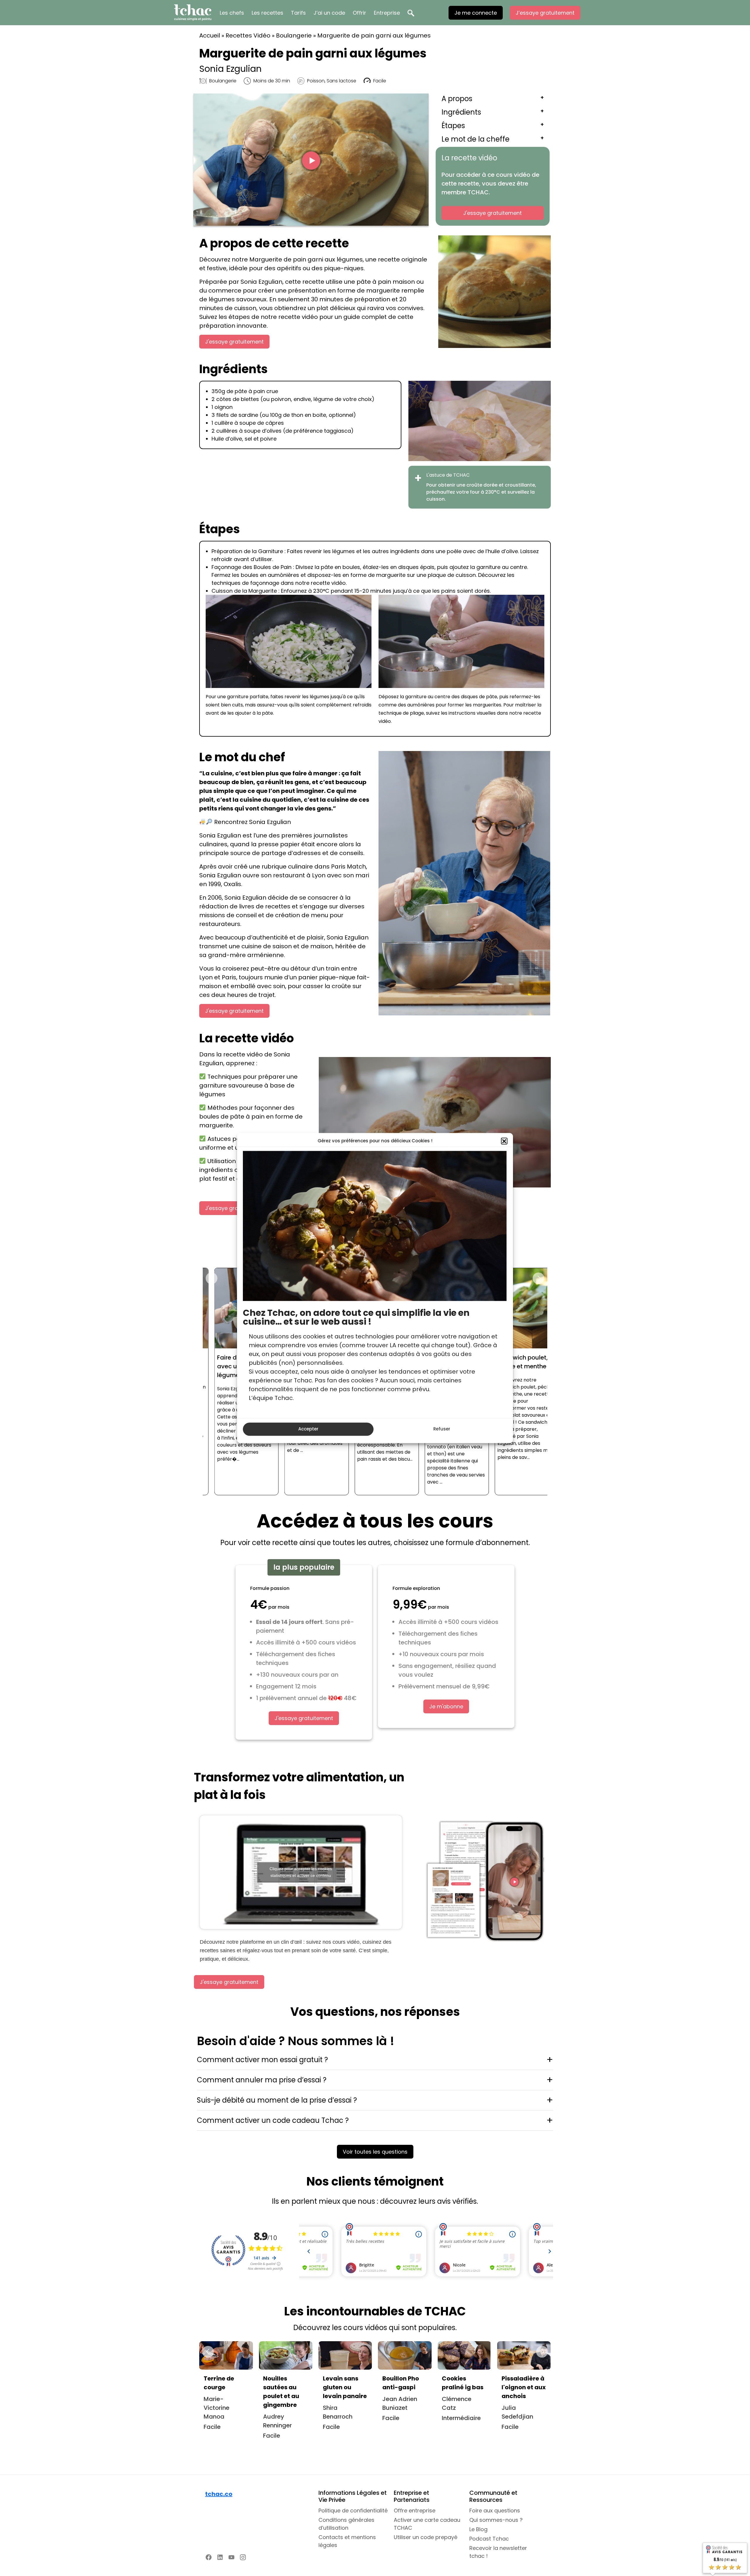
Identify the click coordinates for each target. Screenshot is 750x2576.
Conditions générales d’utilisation (346, 2524)
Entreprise (387, 13)
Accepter (308, 1429)
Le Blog (478, 2529)
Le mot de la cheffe (475, 139)
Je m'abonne (446, 1706)
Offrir (359, 13)
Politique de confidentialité (353, 2510)
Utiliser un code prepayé (426, 2537)
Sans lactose (341, 81)
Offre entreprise (415, 2510)
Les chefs (232, 13)
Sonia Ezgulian (230, 69)
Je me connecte (476, 13)
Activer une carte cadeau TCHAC (427, 2524)
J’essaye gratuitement (545, 13)
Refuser (442, 1429)
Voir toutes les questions (375, 2152)
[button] (504, 1141)
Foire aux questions (495, 2510)
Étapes (453, 126)
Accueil (210, 35)
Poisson (316, 81)
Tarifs (298, 13)
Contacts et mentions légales (347, 2541)
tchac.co (219, 2494)
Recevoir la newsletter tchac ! (498, 2552)
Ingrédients (461, 112)
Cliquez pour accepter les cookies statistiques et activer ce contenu (301, 1872)
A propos (457, 99)
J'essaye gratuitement (492, 213)
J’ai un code (329, 13)
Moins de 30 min (272, 81)
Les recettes (267, 13)
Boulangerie (294, 35)
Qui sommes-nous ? (496, 2520)
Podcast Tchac (489, 2539)
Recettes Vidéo (248, 35)
